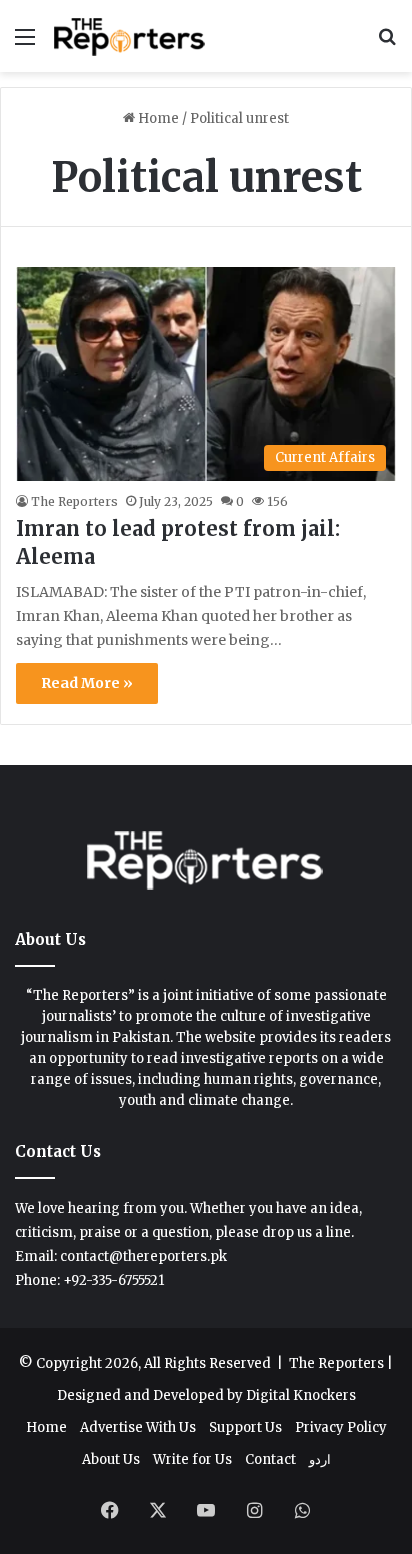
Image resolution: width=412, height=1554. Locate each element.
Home (157, 118)
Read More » (87, 683)
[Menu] (25, 43)
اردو (320, 1459)
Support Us (245, 1427)
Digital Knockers (301, 1395)
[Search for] (387, 43)
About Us (111, 1459)
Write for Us (192, 1459)
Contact (270, 1459)
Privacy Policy (341, 1427)
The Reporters (74, 501)
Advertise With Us (138, 1427)
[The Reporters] (130, 36)
